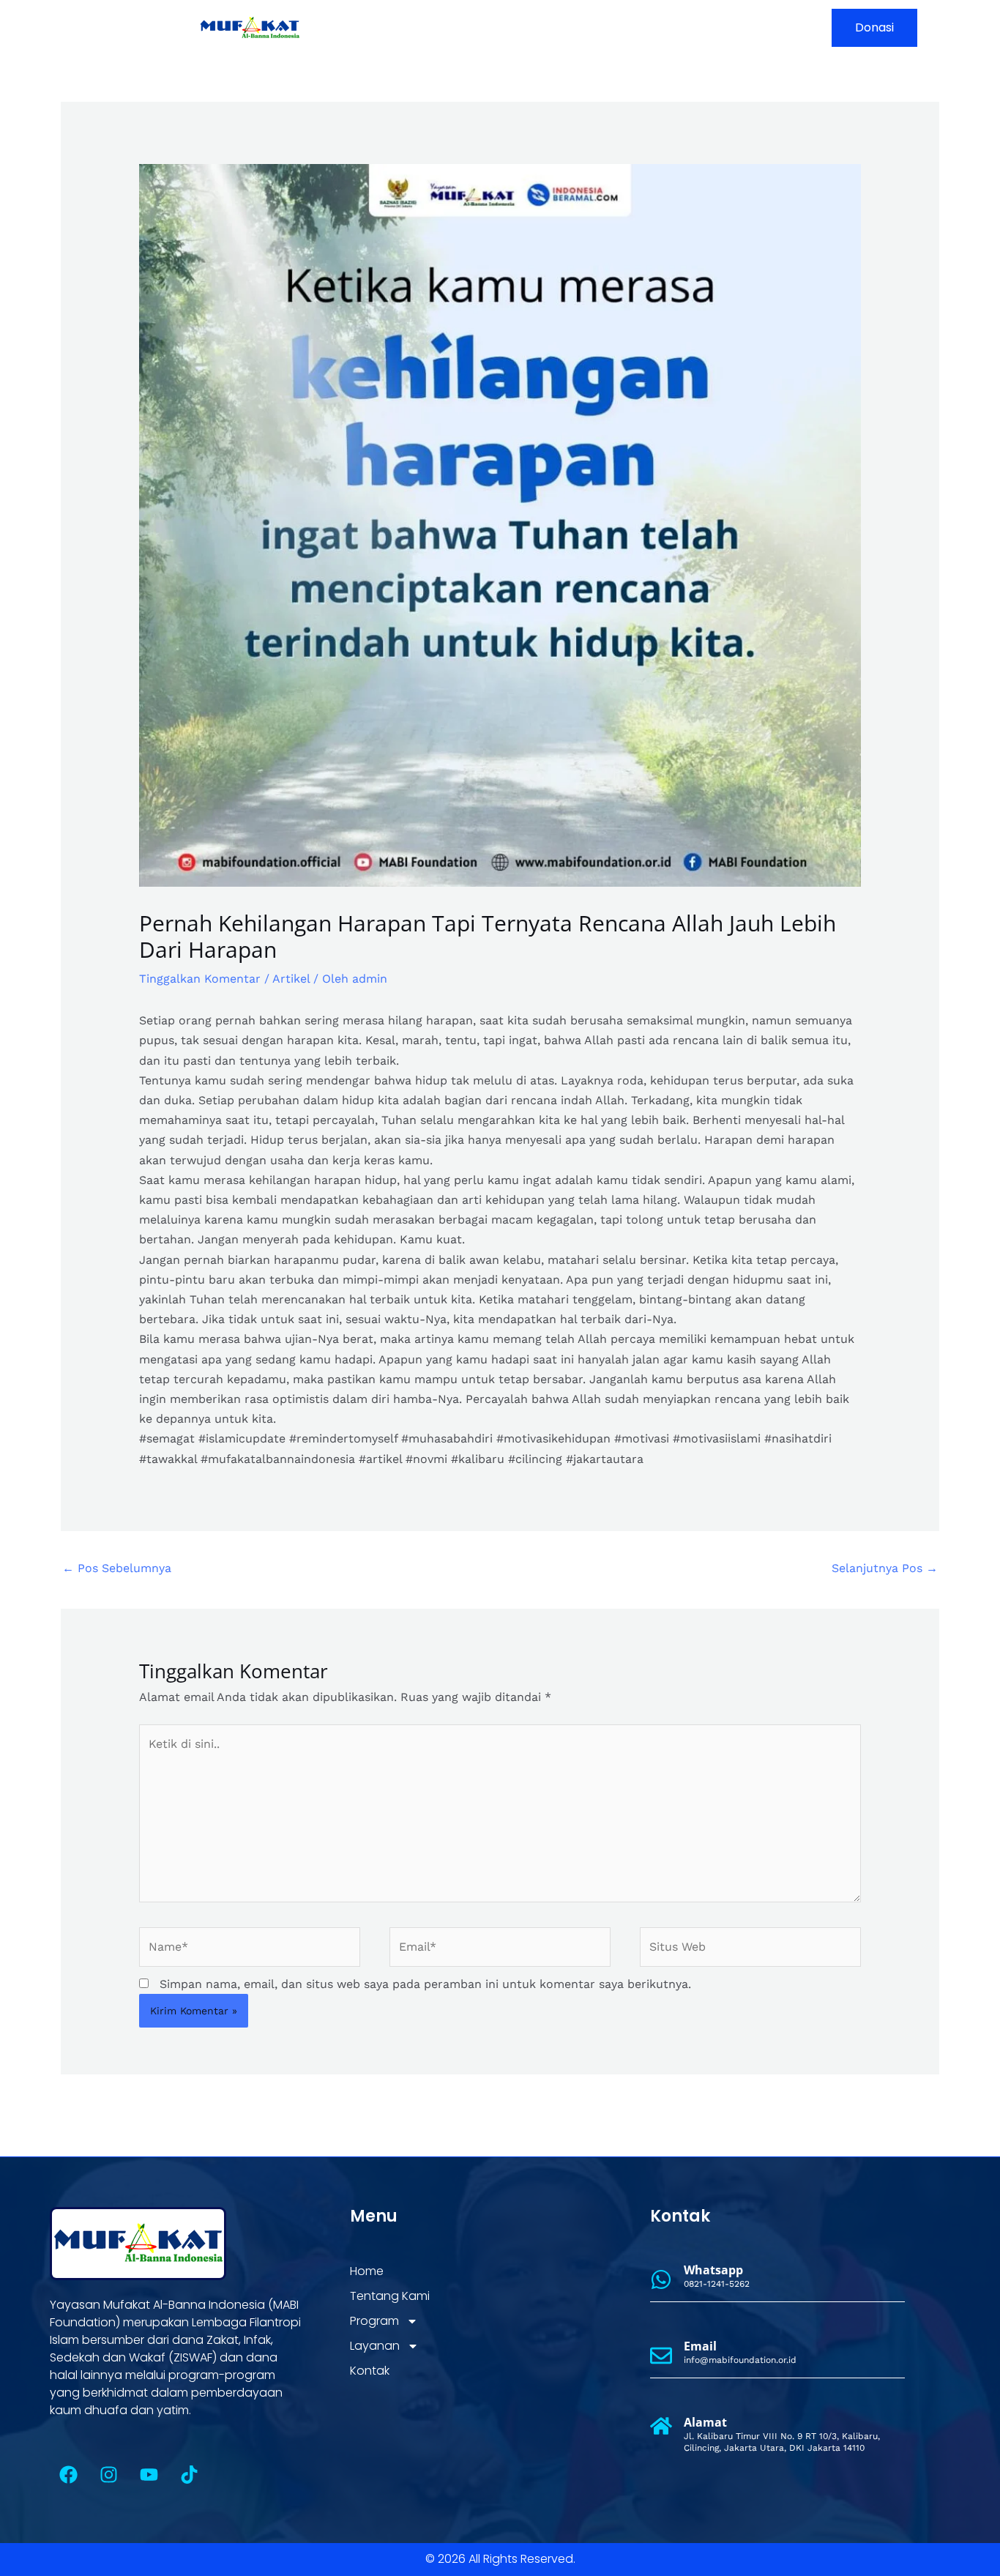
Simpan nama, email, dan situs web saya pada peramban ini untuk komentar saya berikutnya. (425, 1984)
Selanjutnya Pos (885, 1568)
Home (432, 27)
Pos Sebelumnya (117, 1568)
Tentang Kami (505, 27)
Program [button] (586, 27)
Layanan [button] (672, 27)
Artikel (291, 979)
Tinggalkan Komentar (200, 979)
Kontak (754, 27)
